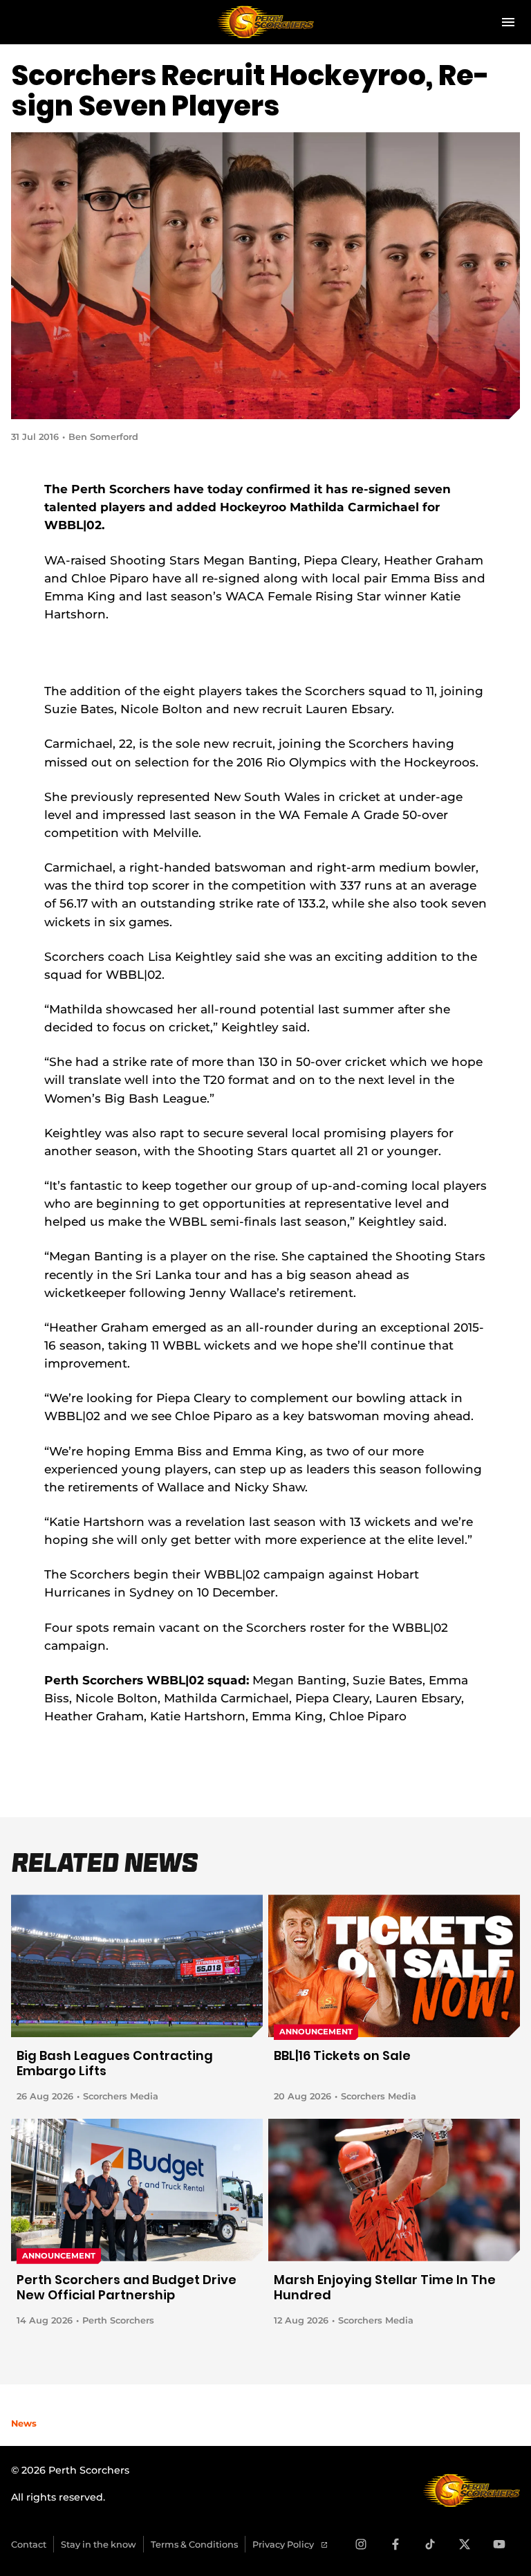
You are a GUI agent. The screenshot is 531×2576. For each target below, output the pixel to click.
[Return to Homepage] (265, 22)
